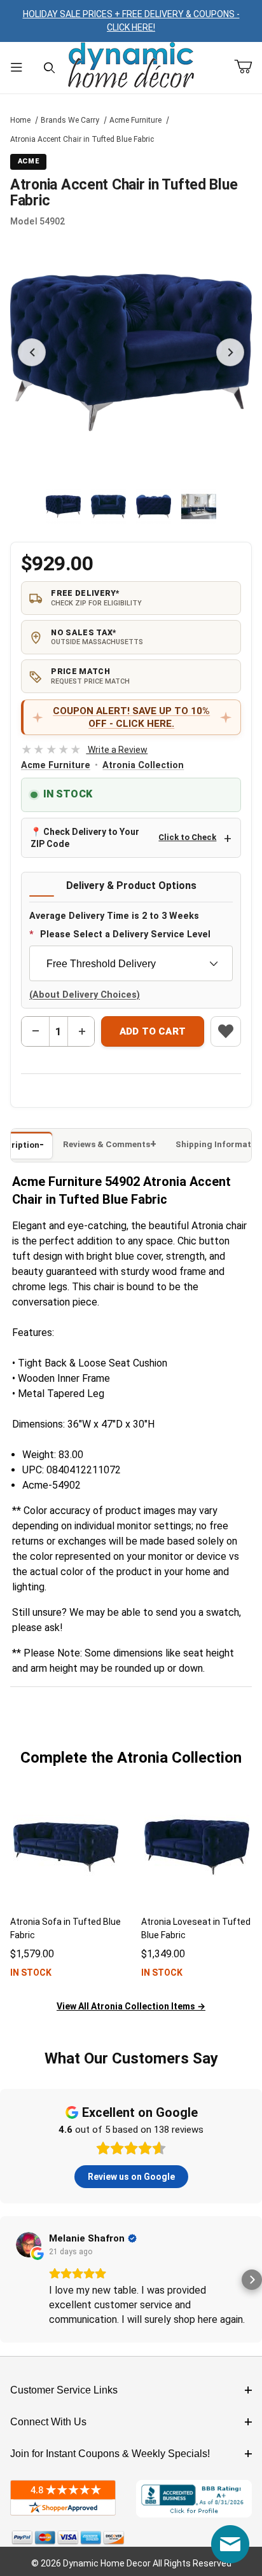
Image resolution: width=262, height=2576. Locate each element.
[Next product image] (230, 352)
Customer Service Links (64, 2390)
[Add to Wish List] (226, 1031)
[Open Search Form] (50, 68)
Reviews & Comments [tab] (107, 1144)
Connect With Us (48, 2422)
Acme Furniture (135, 120)
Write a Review (84, 750)
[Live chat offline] (230, 2544)
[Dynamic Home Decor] (131, 66)
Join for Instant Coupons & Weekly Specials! (110, 2454)
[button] (63, 506)
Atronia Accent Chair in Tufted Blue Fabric (82, 139)
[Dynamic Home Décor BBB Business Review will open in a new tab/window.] (194, 2499)
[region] (131, 506)
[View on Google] (29, 2245)
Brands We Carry (70, 120)
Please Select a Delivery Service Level (125, 934)
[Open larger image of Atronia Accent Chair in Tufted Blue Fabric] (131, 352)
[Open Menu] (17, 68)
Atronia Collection (143, 765)
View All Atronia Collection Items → (131, 2006)
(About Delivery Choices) (85, 995)
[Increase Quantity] (81, 1031)
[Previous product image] (32, 352)
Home (20, 120)
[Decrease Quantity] (36, 1031)
